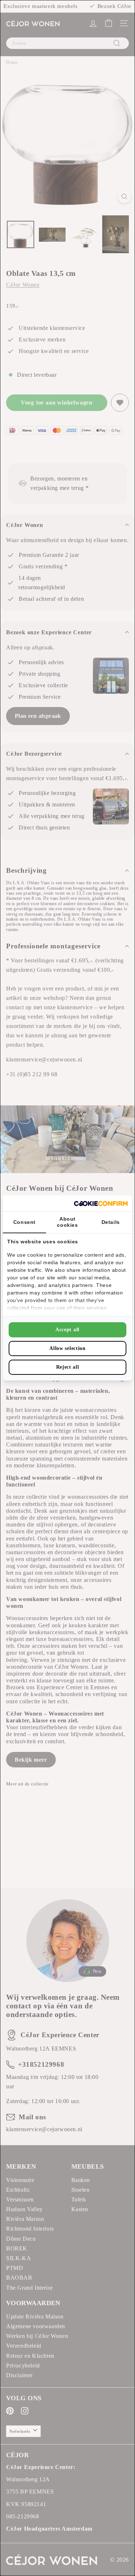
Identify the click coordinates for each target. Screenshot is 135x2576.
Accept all (67, 1330)
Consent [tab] (24, 1222)
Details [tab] (111, 1222)
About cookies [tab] (67, 1222)
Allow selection (67, 1348)
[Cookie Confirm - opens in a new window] (101, 1204)
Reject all (68, 1367)
